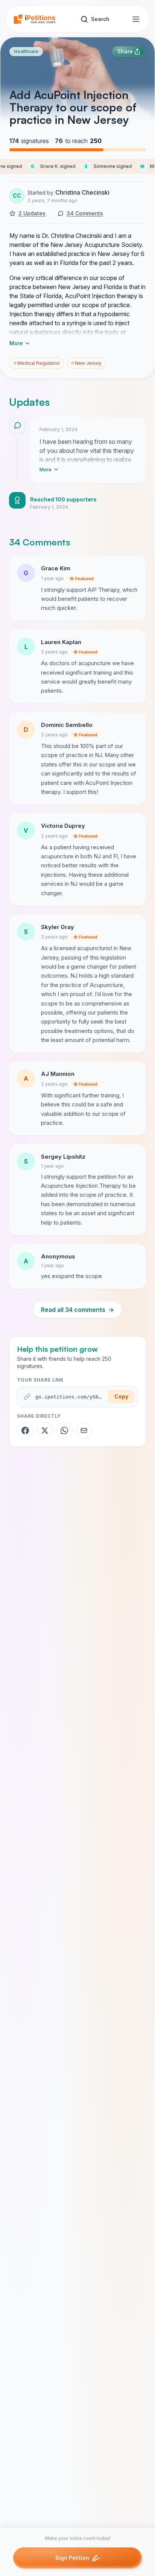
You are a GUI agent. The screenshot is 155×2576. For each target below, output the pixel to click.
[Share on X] (45, 1430)
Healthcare (26, 51)
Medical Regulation (37, 363)
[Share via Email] (84, 1430)
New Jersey (86, 363)
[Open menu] (136, 19)
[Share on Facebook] (25, 1430)
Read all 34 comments (77, 1310)
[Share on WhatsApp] (64, 1430)
